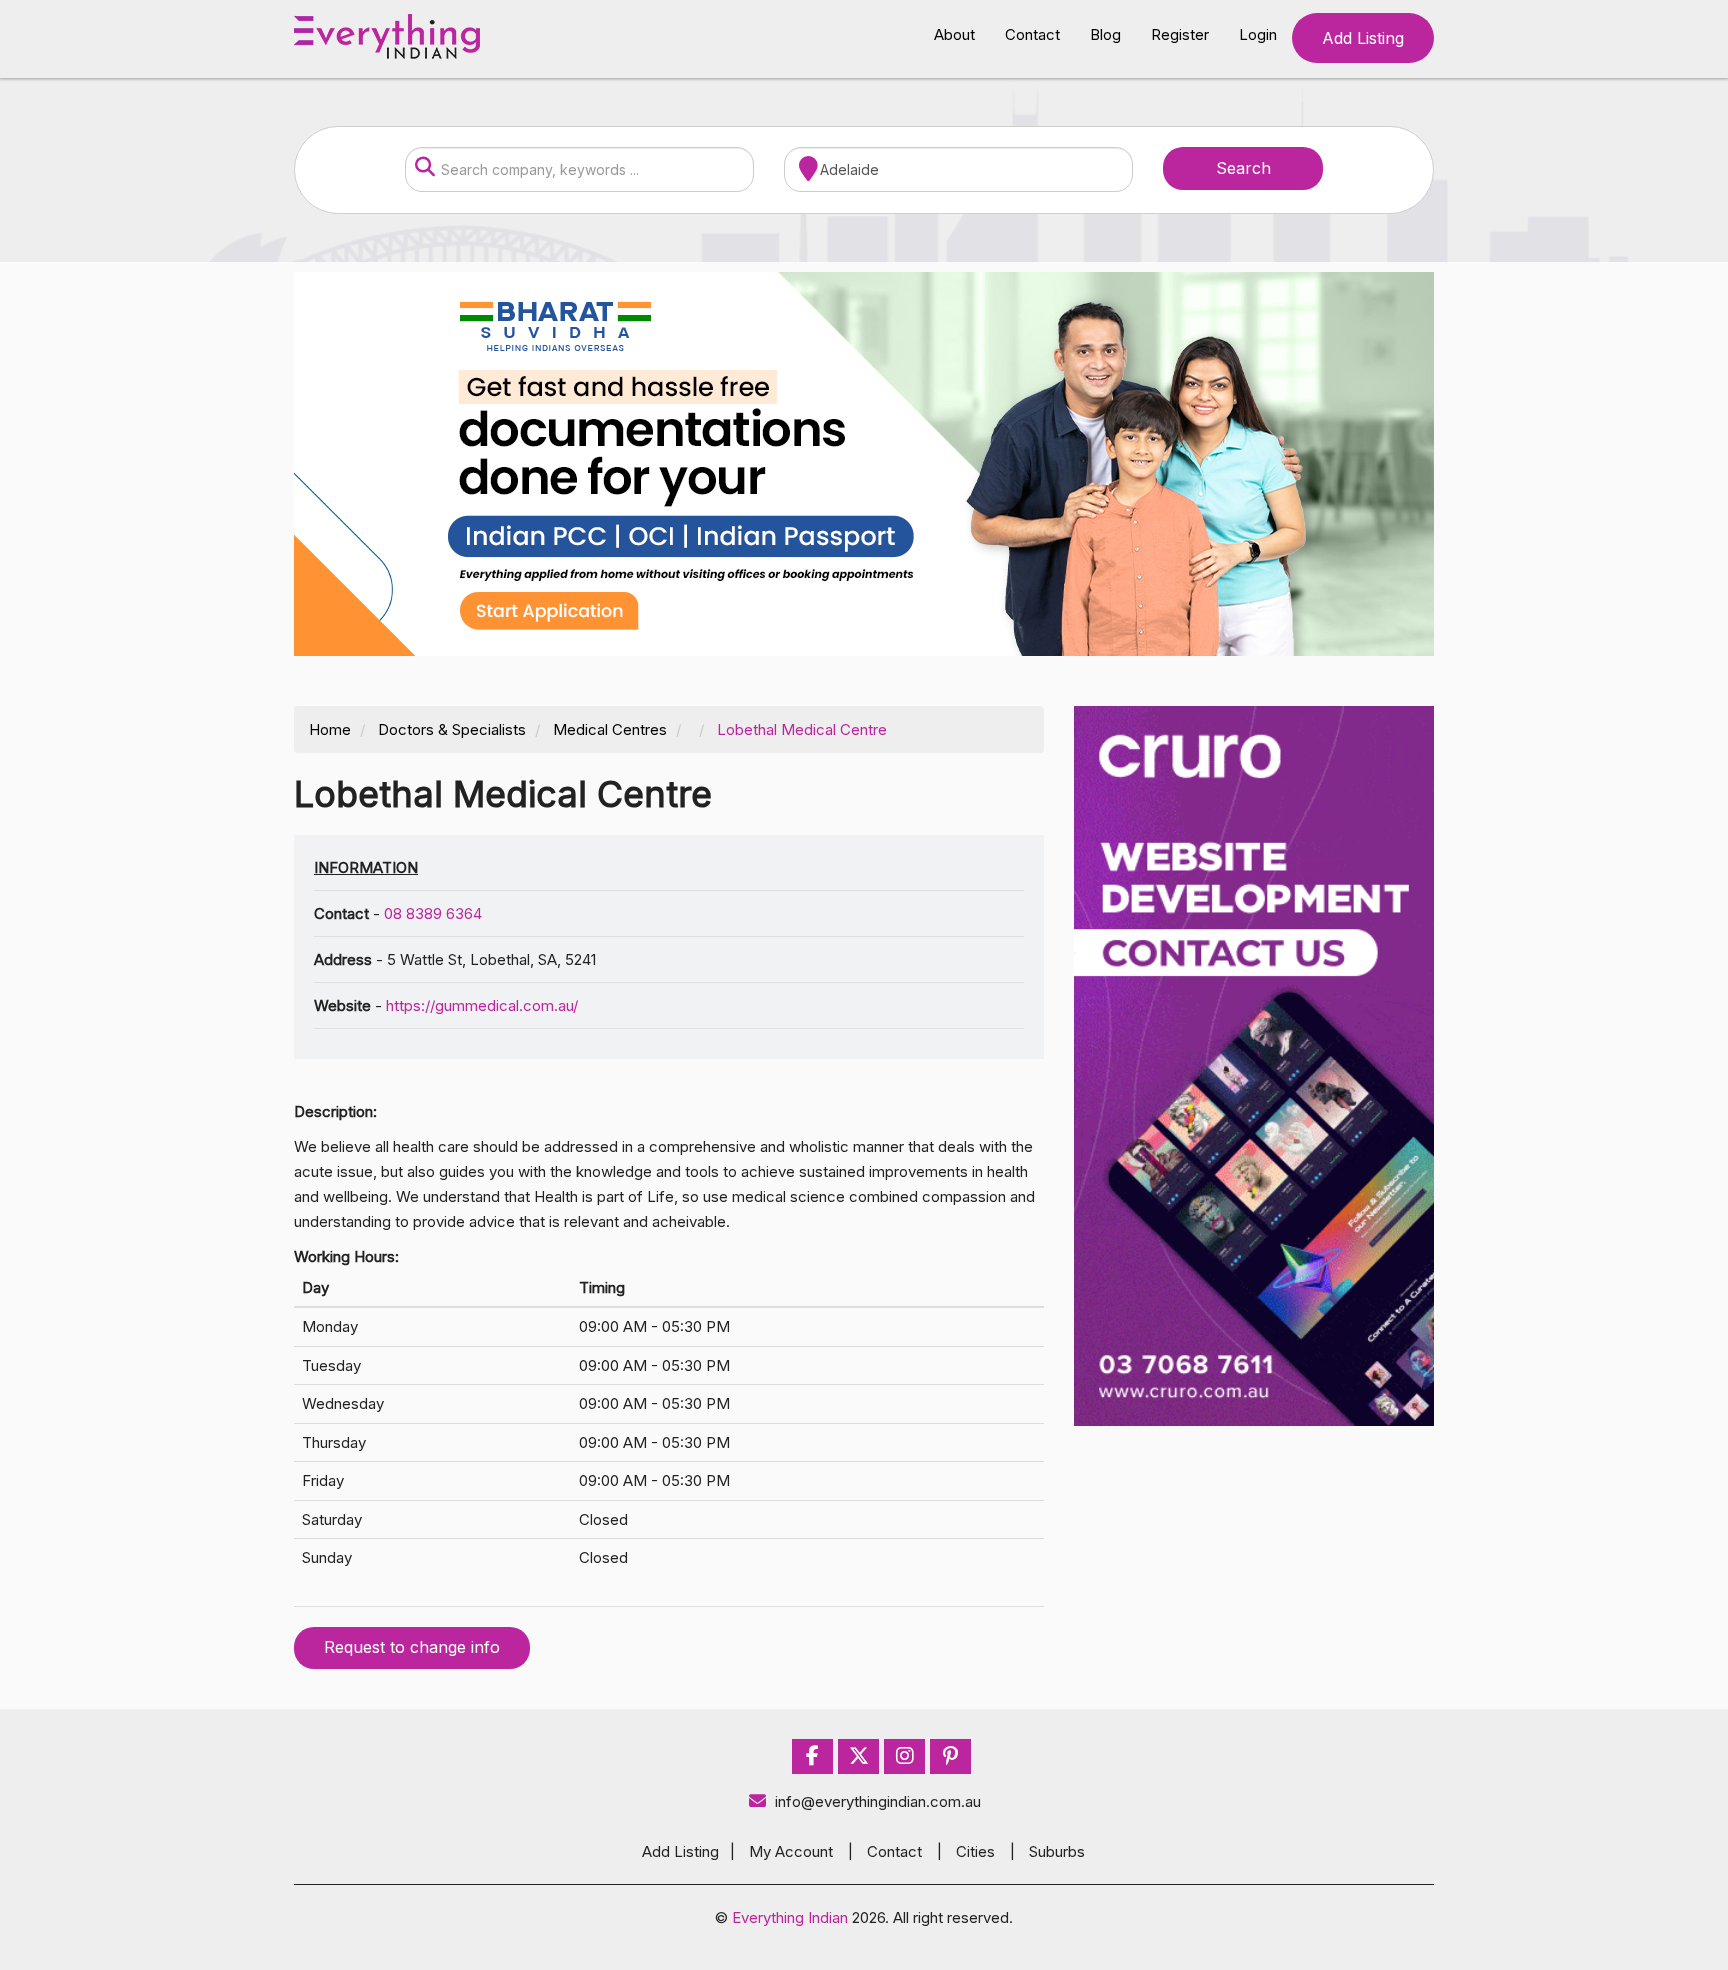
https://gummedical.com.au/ (482, 1005)
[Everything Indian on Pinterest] (950, 1756)
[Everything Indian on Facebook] (812, 1756)
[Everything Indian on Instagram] (905, 1756)
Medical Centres (610, 729)
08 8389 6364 (433, 913)
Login (1258, 34)
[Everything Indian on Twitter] (859, 1756)
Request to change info (412, 1647)
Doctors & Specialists (452, 729)
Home (330, 729)
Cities (975, 1851)
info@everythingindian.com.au (878, 1801)
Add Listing (1363, 38)
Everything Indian (790, 1917)
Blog (1105, 34)
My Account (791, 1851)
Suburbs (1057, 1851)
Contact (1032, 34)
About (954, 34)
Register (1180, 34)
